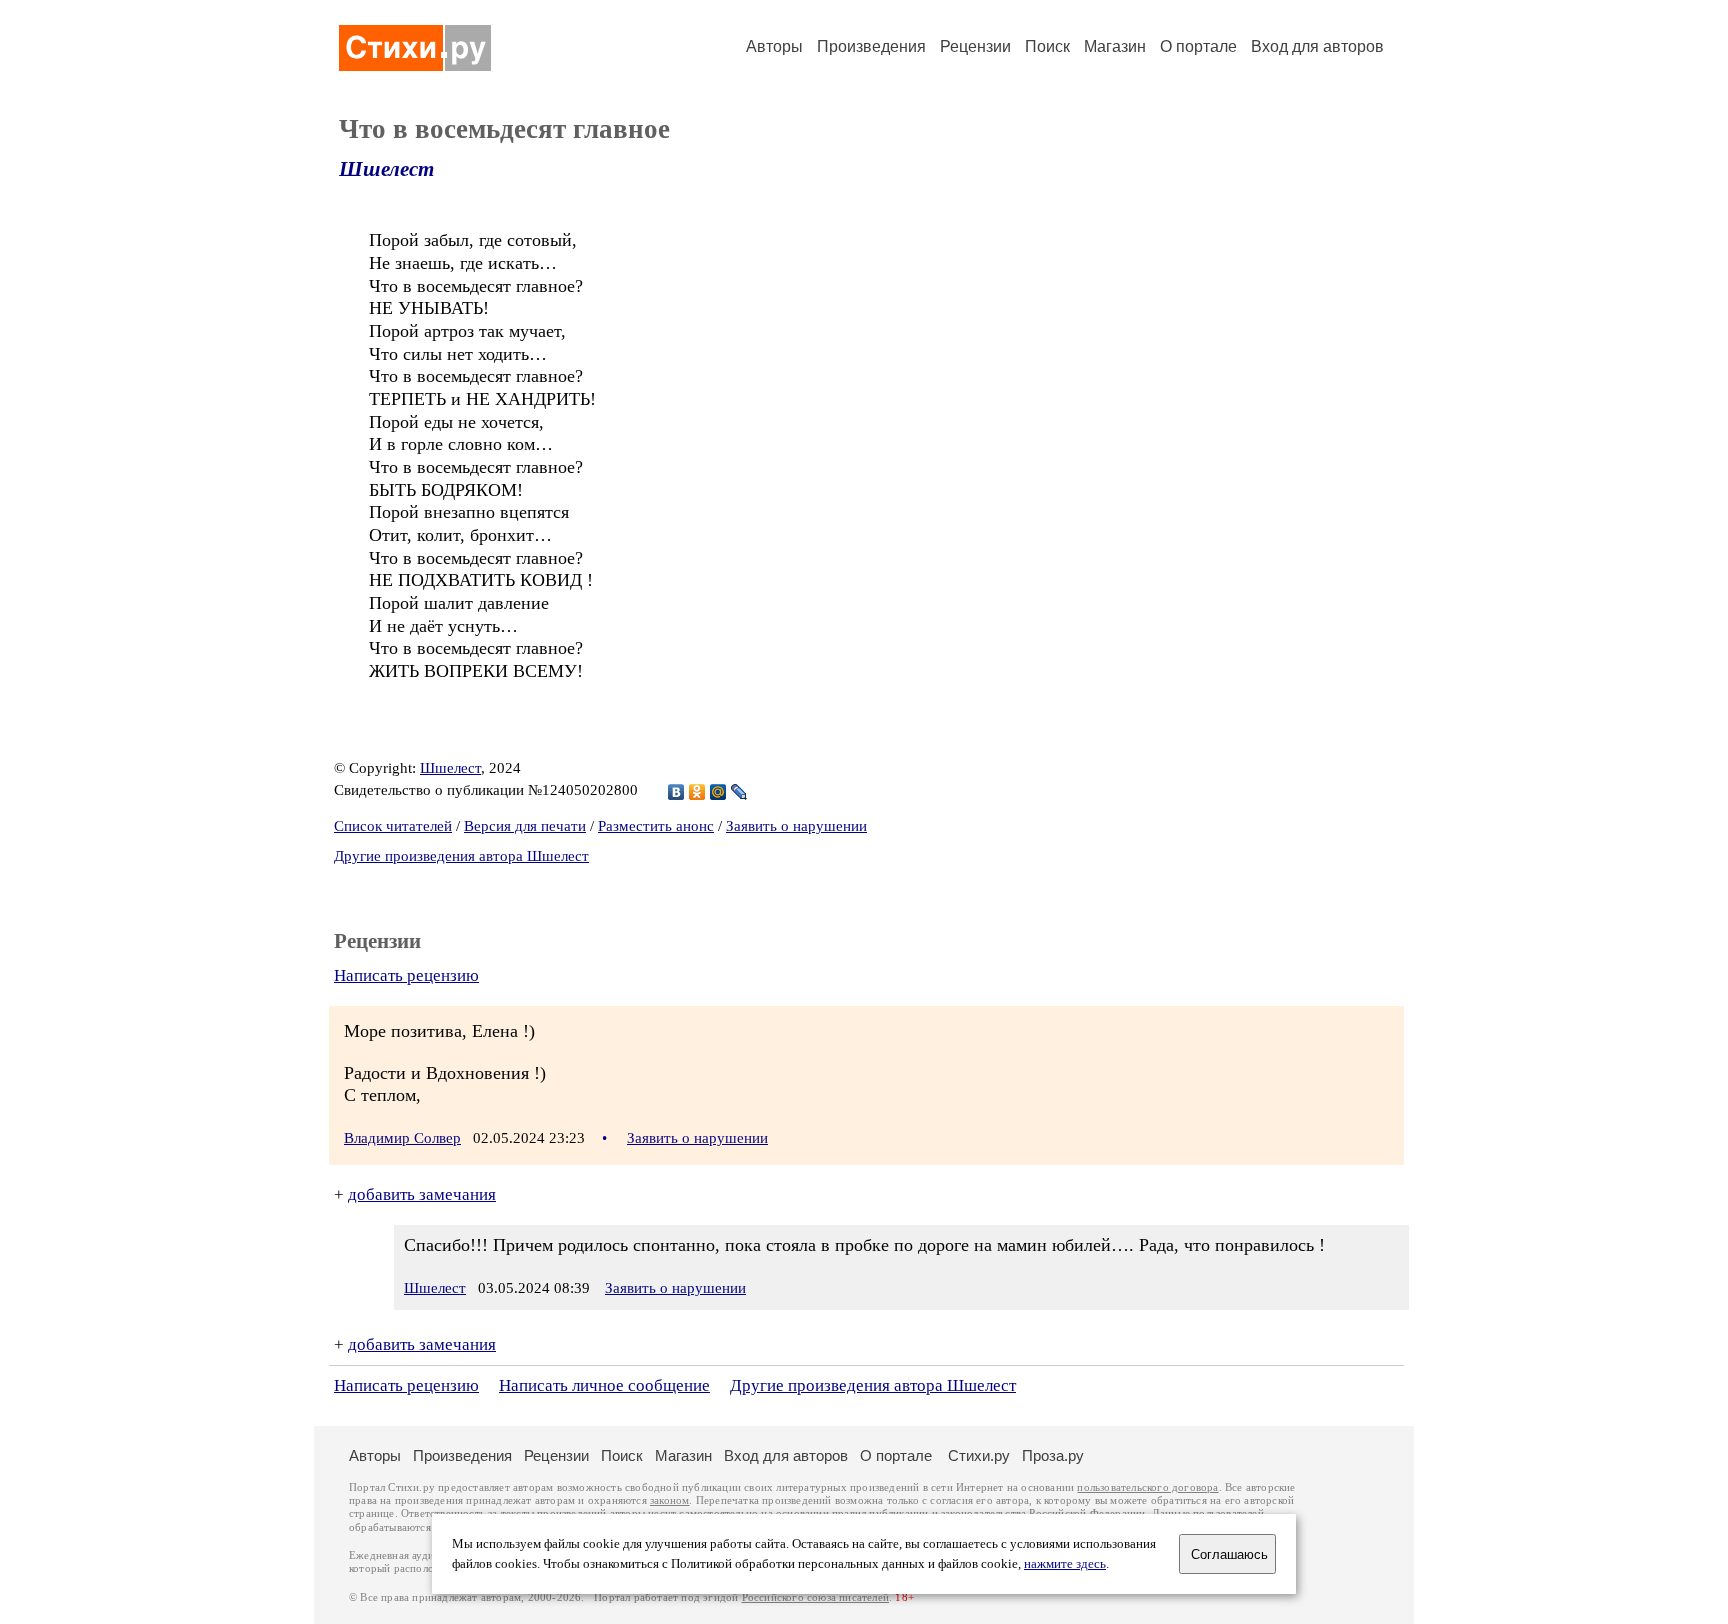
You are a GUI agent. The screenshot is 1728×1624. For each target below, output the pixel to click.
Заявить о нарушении (796, 826)
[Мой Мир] (718, 792)
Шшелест (386, 169)
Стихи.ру (979, 1455)
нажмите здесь (1065, 1564)
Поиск (1047, 46)
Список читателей (393, 826)
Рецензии (975, 46)
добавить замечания (422, 1194)
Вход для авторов (1317, 46)
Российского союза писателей (815, 1597)
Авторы (774, 46)
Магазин (1115, 46)
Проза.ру (1053, 1455)
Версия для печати (525, 826)
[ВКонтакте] (676, 792)
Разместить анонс (656, 826)
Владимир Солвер (402, 1138)
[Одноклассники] (697, 792)
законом (669, 1500)
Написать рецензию (406, 975)
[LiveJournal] (739, 792)
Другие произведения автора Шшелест (461, 856)
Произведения (871, 46)
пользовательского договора (1147, 1487)
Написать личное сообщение (604, 1385)
